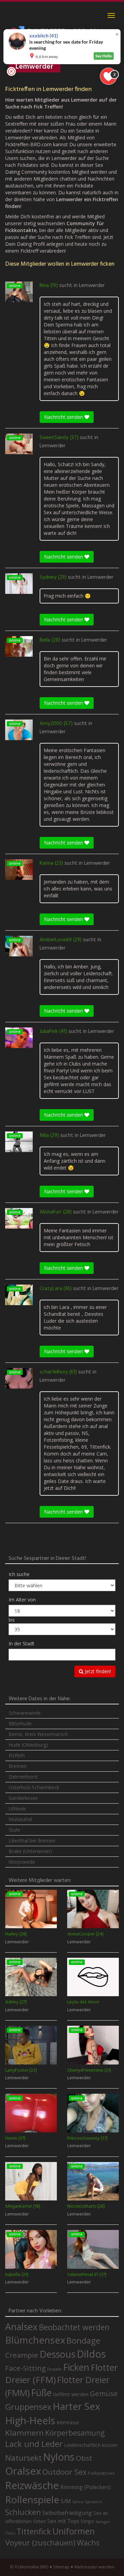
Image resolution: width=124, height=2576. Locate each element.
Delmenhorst (23, 1777)
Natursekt (23, 2458)
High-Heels (30, 2420)
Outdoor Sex (64, 2472)
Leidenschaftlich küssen (91, 2445)
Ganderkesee (23, 1798)
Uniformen (74, 2531)
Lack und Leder (34, 2444)
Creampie (22, 2355)
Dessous (58, 2354)
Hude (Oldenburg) (28, 1745)
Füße (41, 2393)
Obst (84, 2458)
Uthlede (17, 1809)
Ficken (76, 2367)
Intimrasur (68, 2422)
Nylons (59, 2457)
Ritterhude (20, 1723)
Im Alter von (22, 1600)
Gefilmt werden (71, 2394)
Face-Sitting (25, 2368)
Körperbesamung (75, 2433)
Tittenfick (34, 2532)
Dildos (91, 2354)
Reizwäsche (32, 2485)
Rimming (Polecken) (85, 2487)
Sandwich (94, 2502)
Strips (87, 2521)
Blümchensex (35, 2340)
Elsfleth (17, 1755)
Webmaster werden (94, 2567)
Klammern (24, 2433)
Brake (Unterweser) (30, 1851)
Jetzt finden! (97, 1671)
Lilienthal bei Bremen (32, 1841)
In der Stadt (22, 1643)
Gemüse (104, 2393)
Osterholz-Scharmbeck (34, 1787)
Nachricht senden (64, 417)
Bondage (83, 2341)
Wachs (88, 2543)
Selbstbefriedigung (67, 2513)
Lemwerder (92, 286)
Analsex (21, 2327)
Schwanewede (25, 1713)
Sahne (78, 2502)
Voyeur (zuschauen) (40, 2542)
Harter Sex (76, 2406)
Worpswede (22, 1862)
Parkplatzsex (101, 2473)
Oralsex (23, 2471)
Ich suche (19, 1574)
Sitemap (61, 2567)
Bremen (18, 1766)
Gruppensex (28, 2407)
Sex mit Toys (63, 2521)
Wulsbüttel (20, 1819)
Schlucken (23, 2512)
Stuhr (14, 1830)
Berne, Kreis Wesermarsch (38, 1734)
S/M (66, 2501)
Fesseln (54, 2369)
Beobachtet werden (74, 2327)
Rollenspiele (32, 2499)
